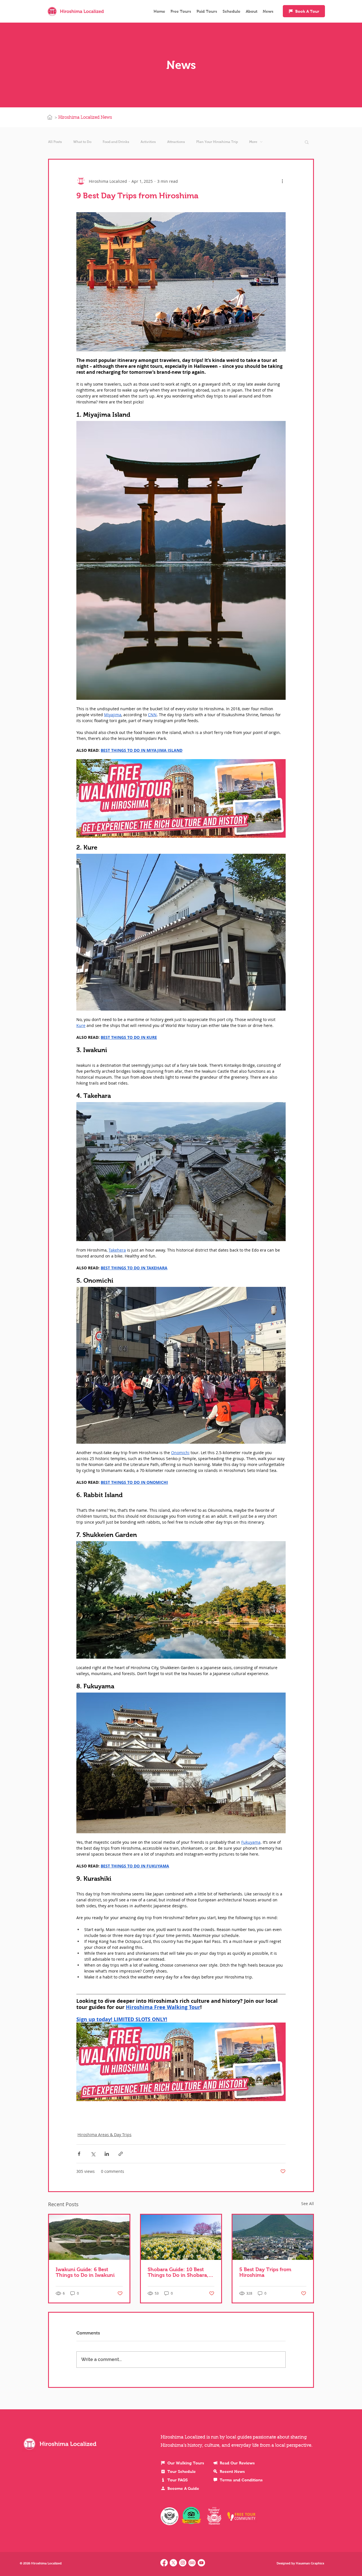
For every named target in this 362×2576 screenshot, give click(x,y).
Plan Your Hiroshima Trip (217, 142)
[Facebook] (164, 2563)
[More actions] (282, 181)
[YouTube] (201, 2563)
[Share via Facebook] (79, 2154)
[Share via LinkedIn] (107, 2154)
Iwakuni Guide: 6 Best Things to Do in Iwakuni (85, 2272)
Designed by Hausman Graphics (300, 2563)
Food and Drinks (116, 142)
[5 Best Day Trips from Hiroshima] (273, 2237)
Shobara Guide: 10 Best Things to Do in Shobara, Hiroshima (178, 2272)
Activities (148, 142)
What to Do (82, 142)
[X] (173, 2563)
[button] (307, 142)
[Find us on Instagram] (183, 2563)
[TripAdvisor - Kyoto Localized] (192, 2563)
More (253, 142)
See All (308, 2203)
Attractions (176, 142)
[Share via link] (121, 2154)
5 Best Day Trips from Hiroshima (265, 2272)
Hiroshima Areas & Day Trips (104, 2135)
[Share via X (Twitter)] (93, 2154)
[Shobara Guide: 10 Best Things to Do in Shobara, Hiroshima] (181, 2237)
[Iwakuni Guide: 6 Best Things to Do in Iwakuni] (89, 2237)
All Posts (55, 142)
